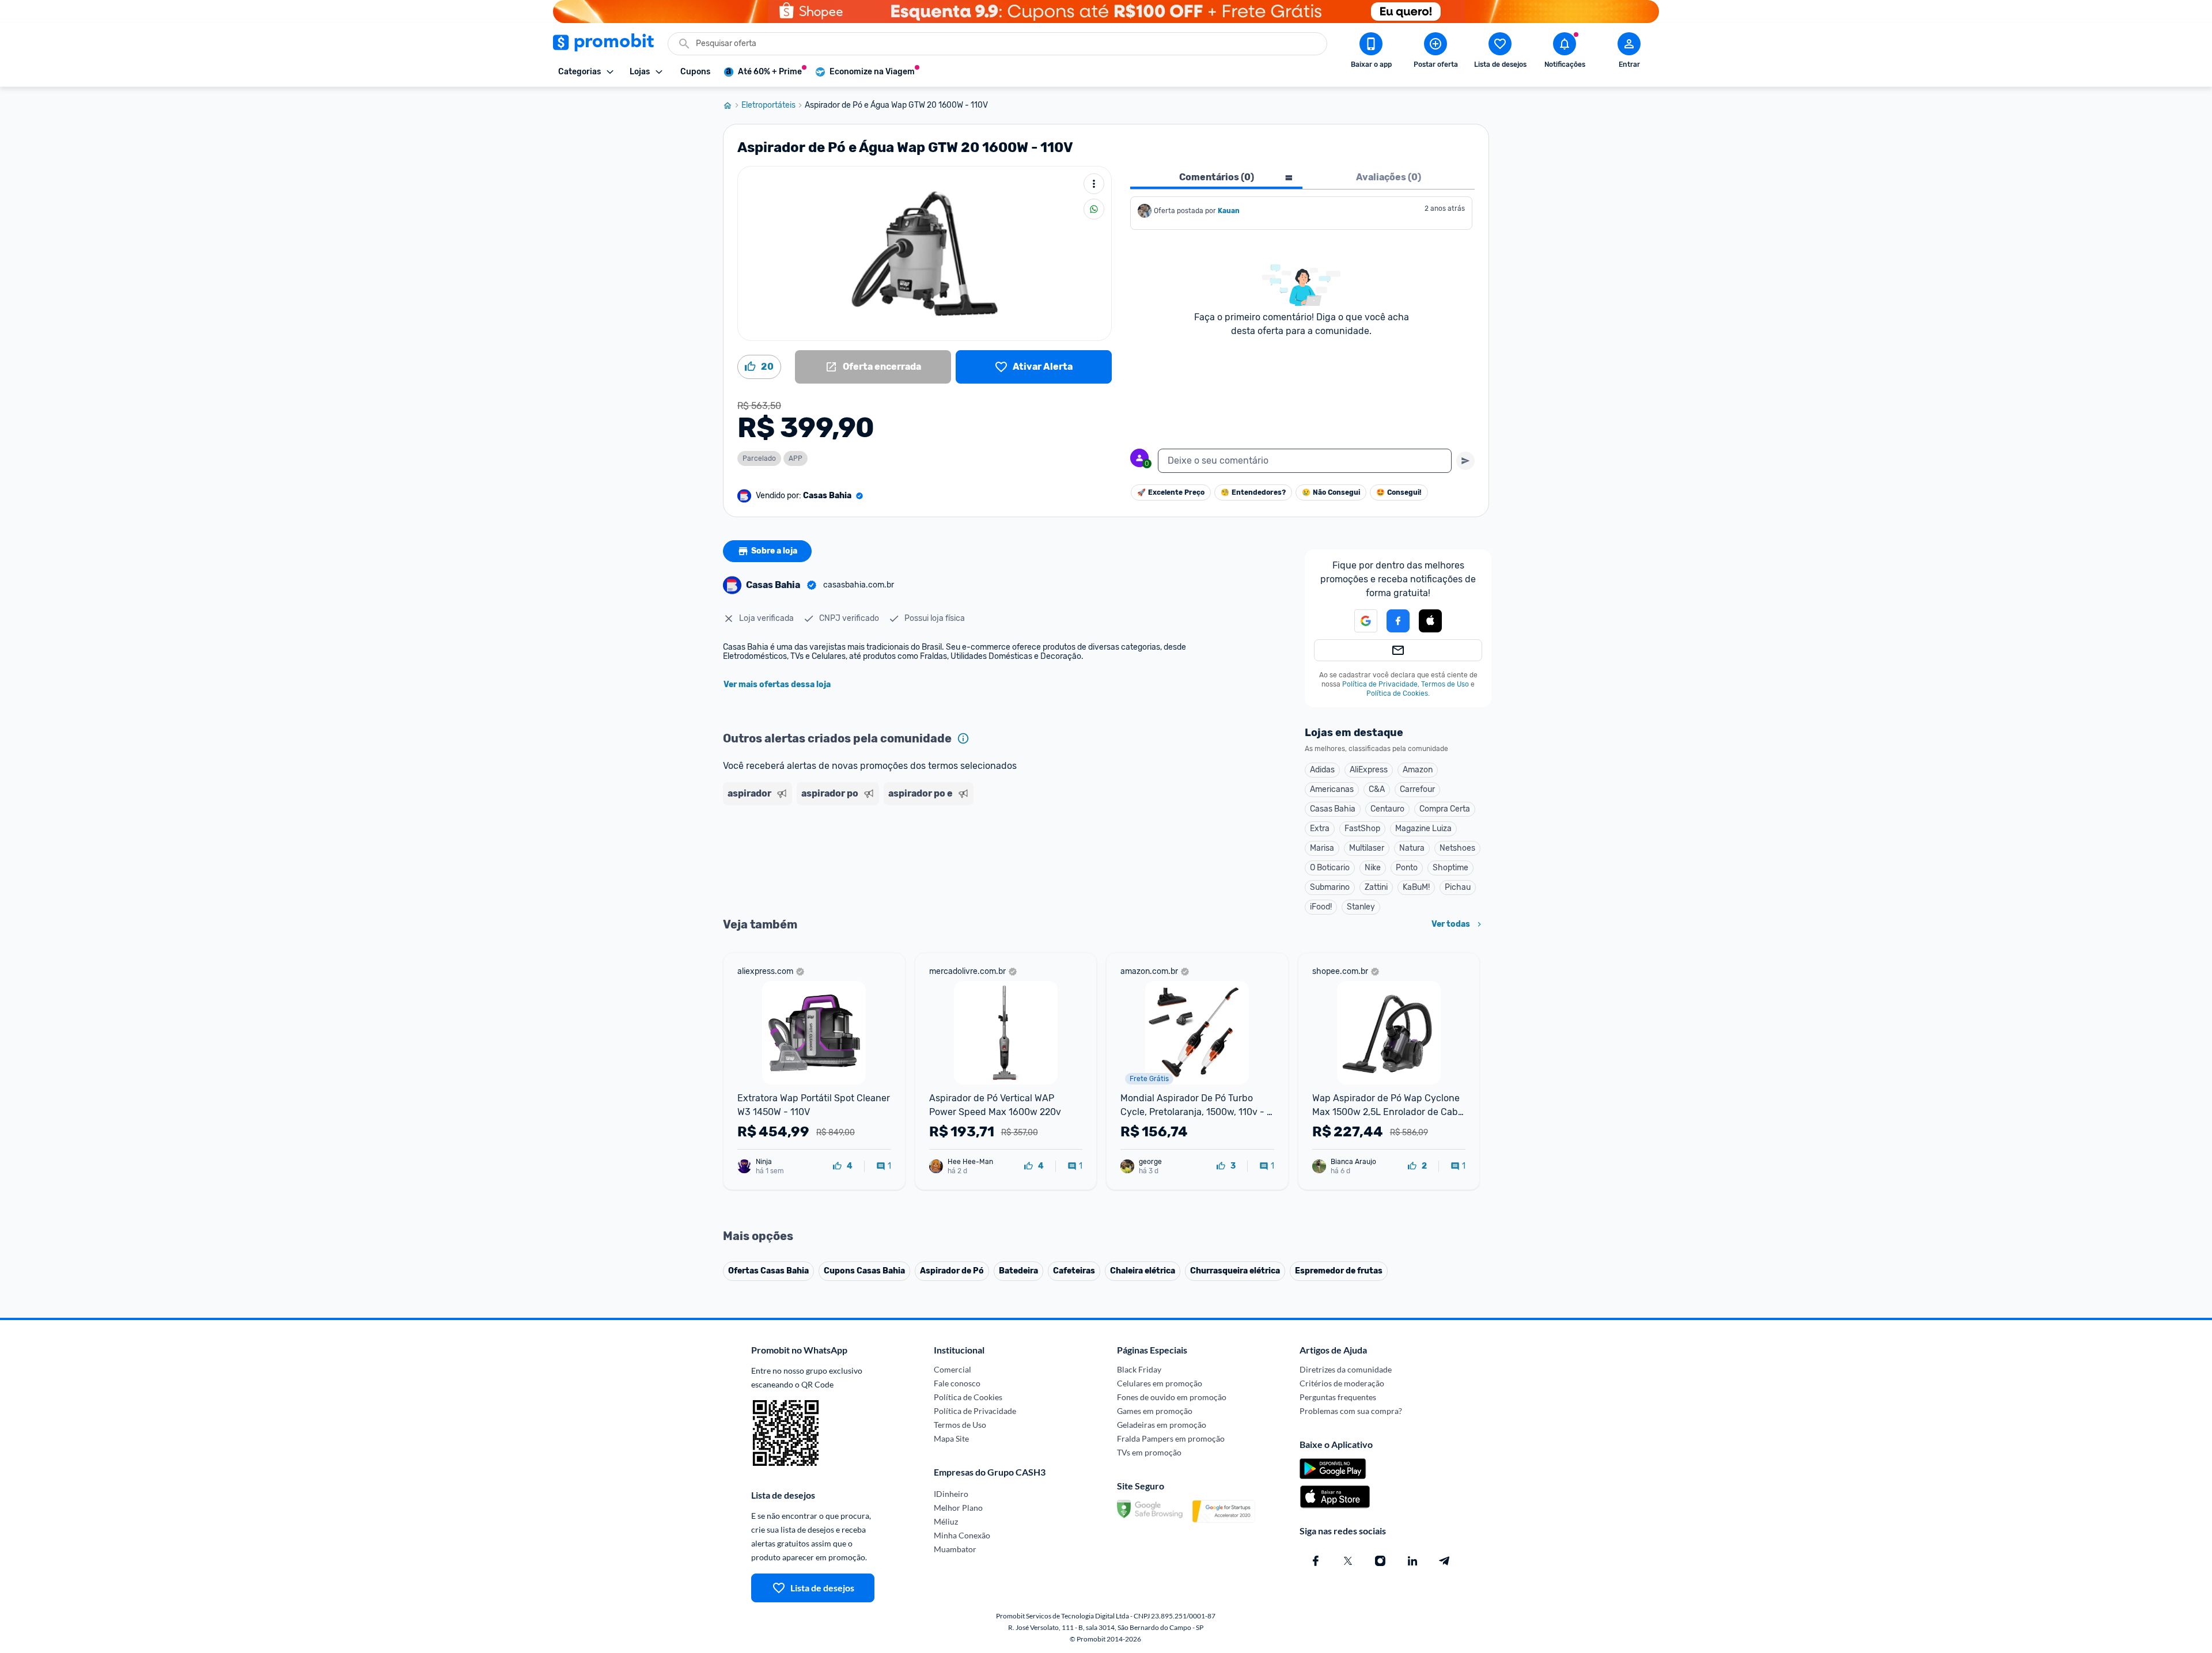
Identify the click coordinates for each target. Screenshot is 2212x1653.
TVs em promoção (1149, 1452)
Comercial (952, 1369)
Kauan (1229, 211)
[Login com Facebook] (1398, 621)
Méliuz (946, 1521)
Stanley (1361, 907)
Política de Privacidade (1380, 684)
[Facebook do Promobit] (1316, 1561)
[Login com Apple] (1430, 621)
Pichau (1458, 887)
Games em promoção (1155, 1411)
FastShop (1362, 829)
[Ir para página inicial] (732, 105)
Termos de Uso (1445, 684)
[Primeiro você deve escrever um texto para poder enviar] (1465, 461)
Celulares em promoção (1160, 1383)
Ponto (1407, 868)
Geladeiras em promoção (1162, 1425)
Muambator (955, 1549)
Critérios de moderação (1342, 1383)
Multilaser (1367, 848)
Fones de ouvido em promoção (1172, 1397)
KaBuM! (1416, 887)
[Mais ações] (1094, 184)
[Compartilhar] (1094, 209)
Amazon (1418, 770)
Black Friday (1139, 1369)
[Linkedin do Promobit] (1412, 1561)
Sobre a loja (774, 551)
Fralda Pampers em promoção (1171, 1438)
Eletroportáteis (768, 105)
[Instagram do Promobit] (1380, 1561)
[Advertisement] (944, 854)
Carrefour (1417, 789)
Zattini (1376, 887)
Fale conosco (957, 1383)
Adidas (1322, 770)
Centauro (1387, 809)
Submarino (1330, 887)
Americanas (1332, 789)
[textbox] (1305, 461)
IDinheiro (951, 1494)
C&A (1377, 789)
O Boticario (1330, 868)
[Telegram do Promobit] (1445, 1561)
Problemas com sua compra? (1351, 1411)
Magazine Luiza (1423, 829)
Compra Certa (1445, 809)
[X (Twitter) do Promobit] (1348, 1561)
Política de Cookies (1397, 693)
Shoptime (1450, 868)
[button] (1359, 621)
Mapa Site (951, 1438)
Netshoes (1457, 848)
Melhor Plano (958, 1508)
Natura (1412, 848)
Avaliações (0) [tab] (1389, 177)
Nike (1373, 868)
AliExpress (1369, 770)
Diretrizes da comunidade (1346, 1369)
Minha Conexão (962, 1535)
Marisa (1322, 848)
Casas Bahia (1333, 809)
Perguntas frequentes (1338, 1397)
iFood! (1321, 907)
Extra (1320, 829)
